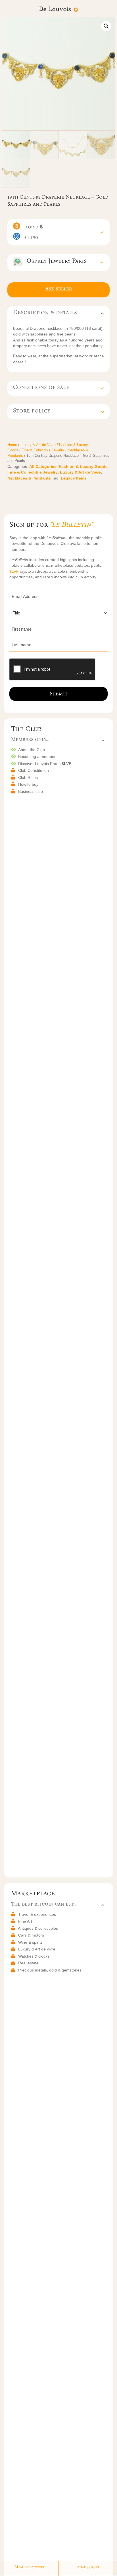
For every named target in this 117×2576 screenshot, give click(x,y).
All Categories (43, 466)
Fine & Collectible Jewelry (43, 450)
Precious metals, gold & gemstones (50, 1970)
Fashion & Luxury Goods (83, 466)
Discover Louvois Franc (45, 764)
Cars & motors (31, 1935)
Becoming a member (37, 756)
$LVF (15, 571)
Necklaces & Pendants (29, 478)
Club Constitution (34, 770)
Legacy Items (74, 478)
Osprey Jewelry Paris (54, 261)
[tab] (58, 232)
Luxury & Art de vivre (37, 1949)
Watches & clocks (34, 1956)
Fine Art (25, 1921)
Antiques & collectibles (38, 1928)
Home (12, 445)
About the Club (32, 750)
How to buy (28, 784)
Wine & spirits (30, 1942)
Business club (31, 791)
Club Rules (28, 778)
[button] (106, 26)
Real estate (28, 1963)
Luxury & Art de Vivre (38, 445)
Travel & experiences (37, 1914)
